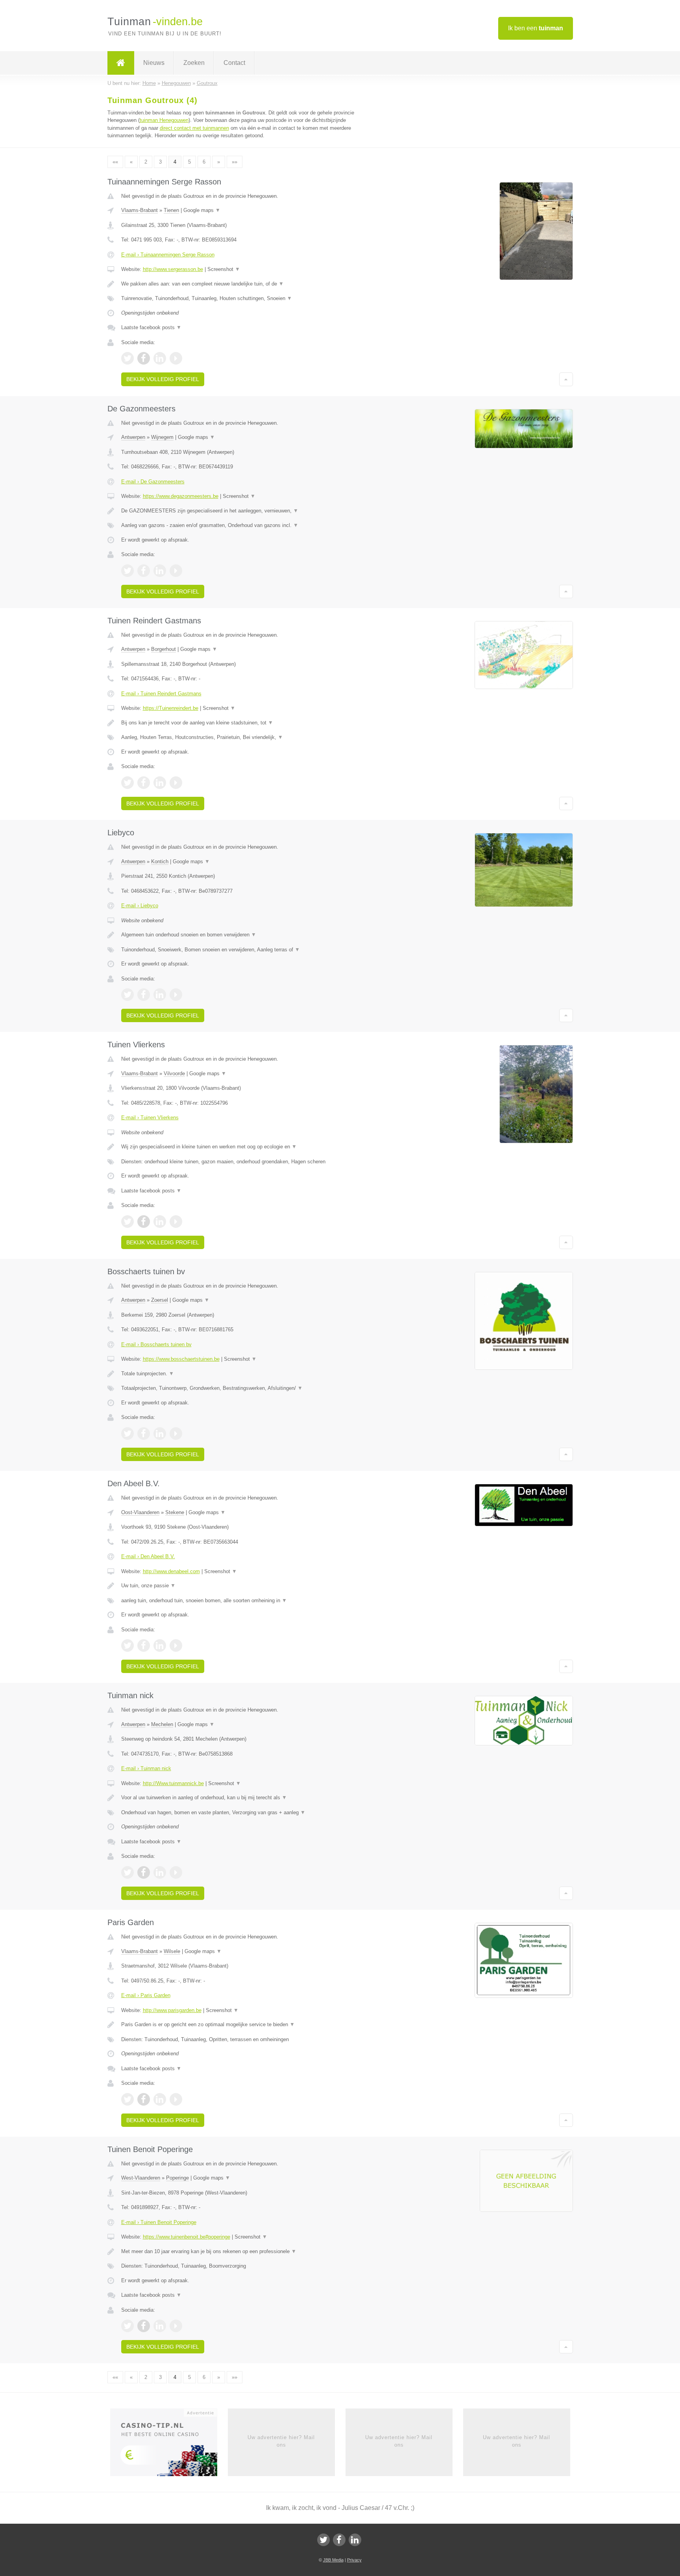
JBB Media (333, 2560)
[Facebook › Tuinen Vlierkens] (144, 1222)
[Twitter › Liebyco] (128, 995)
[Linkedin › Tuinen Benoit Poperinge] (160, 2326)
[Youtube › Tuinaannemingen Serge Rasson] (176, 358)
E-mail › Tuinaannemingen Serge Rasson (168, 255)
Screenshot (224, 269)
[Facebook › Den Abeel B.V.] (144, 1645)
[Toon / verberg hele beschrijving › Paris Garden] (242, 2025)
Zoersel (160, 1300)
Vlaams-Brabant (140, 210)
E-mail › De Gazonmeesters (153, 482)
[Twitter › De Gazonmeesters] (128, 571)
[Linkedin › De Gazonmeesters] (160, 571)
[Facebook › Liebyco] (144, 995)
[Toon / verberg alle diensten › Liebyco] (242, 950)
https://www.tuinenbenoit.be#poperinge (187, 2237)
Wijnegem (162, 437)
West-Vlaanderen (141, 2178)
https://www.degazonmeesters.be (181, 496)
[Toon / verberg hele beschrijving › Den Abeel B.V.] (242, 1586)
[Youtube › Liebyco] (176, 995)
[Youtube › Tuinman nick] (176, 1872)
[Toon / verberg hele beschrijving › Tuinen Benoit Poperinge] (242, 2252)
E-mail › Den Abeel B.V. (148, 1556)
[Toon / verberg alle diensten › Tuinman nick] (242, 1813)
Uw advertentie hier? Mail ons (281, 2441)
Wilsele (172, 1951)
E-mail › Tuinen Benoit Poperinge (159, 2222)
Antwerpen (133, 437)
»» (235, 162)
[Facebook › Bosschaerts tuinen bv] (144, 1434)
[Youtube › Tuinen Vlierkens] (176, 1222)
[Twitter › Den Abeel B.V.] (128, 1645)
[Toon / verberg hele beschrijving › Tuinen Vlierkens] (242, 1147)
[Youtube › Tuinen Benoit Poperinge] (176, 2326)
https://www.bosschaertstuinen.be (181, 1359)
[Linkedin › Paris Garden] (160, 2099)
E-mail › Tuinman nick (146, 1768)
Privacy (354, 2560)
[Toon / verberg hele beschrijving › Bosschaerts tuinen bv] (242, 1374)
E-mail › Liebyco (140, 906)
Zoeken (194, 63)
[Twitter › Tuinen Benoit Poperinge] (128, 2326)
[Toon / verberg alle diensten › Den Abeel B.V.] (242, 1601)
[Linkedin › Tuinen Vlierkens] (160, 1222)
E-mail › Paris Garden (146, 1995)
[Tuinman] (121, 63)
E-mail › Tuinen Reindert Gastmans (161, 694)
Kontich (160, 861)
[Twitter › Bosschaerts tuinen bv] (128, 1434)
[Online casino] (169, 2445)
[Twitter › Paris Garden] (128, 2099)
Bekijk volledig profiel (163, 379)
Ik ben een (536, 28)
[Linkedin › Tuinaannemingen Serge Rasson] (160, 358)
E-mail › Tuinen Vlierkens (150, 1118)
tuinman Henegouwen (164, 120)
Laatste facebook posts (151, 327)
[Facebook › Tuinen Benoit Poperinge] (144, 2326)
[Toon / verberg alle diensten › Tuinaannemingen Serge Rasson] (242, 299)
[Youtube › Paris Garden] (176, 2099)
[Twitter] (323, 2540)
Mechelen (162, 1724)
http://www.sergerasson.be (173, 269)
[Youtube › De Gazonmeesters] (176, 571)
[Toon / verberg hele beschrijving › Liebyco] (242, 935)
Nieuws (154, 63)
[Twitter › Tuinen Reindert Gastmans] (128, 783)
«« (115, 162)
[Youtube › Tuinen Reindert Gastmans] (176, 783)
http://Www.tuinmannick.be (173, 1783)
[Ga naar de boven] (566, 379)
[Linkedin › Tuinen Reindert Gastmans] (160, 783)
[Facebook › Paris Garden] (144, 2099)
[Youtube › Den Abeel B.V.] (176, 1645)
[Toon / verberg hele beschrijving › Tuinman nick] (242, 1798)
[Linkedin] (355, 2540)
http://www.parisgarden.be (172, 2010)
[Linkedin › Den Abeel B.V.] (160, 1645)
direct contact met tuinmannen (194, 128)
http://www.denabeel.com (171, 1571)
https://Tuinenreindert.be (171, 708)
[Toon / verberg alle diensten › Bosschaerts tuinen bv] (242, 1388)
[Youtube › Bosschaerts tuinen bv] (176, 1434)
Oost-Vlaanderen (140, 1512)
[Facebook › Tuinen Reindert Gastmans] (144, 783)
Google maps (202, 210)
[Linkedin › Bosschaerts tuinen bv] (160, 1434)
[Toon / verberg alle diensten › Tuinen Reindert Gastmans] (242, 737)
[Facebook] (339, 2540)
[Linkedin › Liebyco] (160, 995)
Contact (234, 63)
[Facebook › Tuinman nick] (144, 1872)
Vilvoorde (174, 1073)
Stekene (175, 1512)
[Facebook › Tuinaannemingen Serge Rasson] (144, 358)
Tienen (171, 210)
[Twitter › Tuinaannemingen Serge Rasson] (128, 358)
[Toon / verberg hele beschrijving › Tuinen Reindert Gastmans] (242, 723)
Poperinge (177, 2178)
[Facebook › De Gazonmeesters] (144, 571)
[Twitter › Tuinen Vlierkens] (128, 1222)
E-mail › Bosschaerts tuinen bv (156, 1344)
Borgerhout (164, 649)
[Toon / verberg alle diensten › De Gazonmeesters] (242, 525)
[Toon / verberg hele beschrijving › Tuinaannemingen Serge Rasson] (242, 284)
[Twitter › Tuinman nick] (128, 1872)
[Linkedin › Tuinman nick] (160, 1872)
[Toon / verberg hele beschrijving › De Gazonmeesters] (242, 511)
